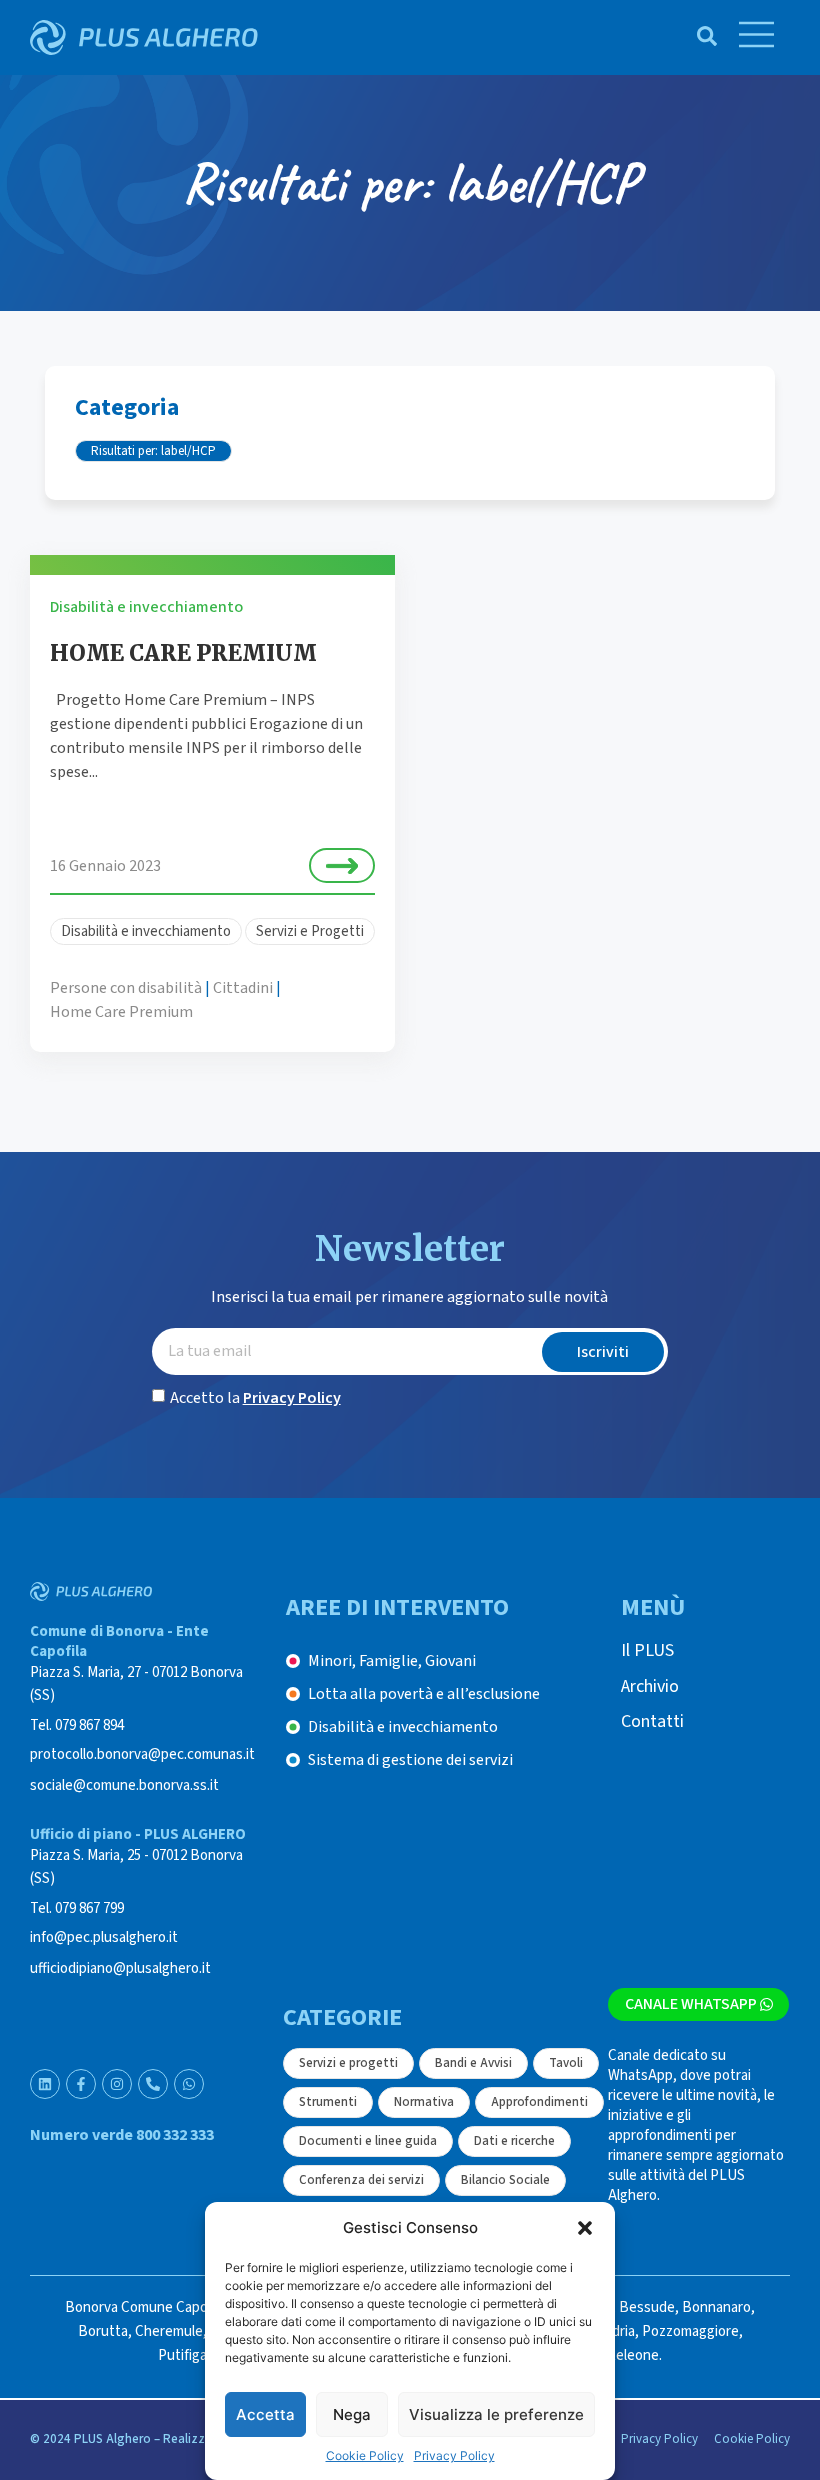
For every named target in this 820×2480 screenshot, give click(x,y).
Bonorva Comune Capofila (145, 2307)
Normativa (424, 2102)
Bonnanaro (716, 2307)
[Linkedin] (45, 2084)
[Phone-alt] (153, 2084)
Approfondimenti (539, 2102)
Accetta (265, 2414)
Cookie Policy (365, 2455)
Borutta (103, 2331)
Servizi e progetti (348, 2063)
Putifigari (186, 2355)
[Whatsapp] (189, 2084)
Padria (616, 2331)
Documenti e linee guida (368, 2141)
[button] (585, 2228)
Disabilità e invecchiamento (146, 607)
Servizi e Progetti (310, 931)
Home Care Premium (121, 1012)
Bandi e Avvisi (473, 2063)
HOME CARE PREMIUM (183, 653)
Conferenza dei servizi (361, 2180)
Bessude (647, 2307)
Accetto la (255, 1398)
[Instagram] (117, 2084)
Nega (352, 2414)
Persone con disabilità (126, 988)
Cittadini (243, 988)
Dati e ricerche (514, 2141)
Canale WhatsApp (691, 2004)
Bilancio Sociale (505, 2180)
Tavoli (566, 2063)
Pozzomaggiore (690, 2331)
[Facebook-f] (81, 2084)
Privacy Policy (454, 2455)
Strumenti (328, 2102)
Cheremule (169, 2331)
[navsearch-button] (697, 37)
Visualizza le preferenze (496, 2414)
